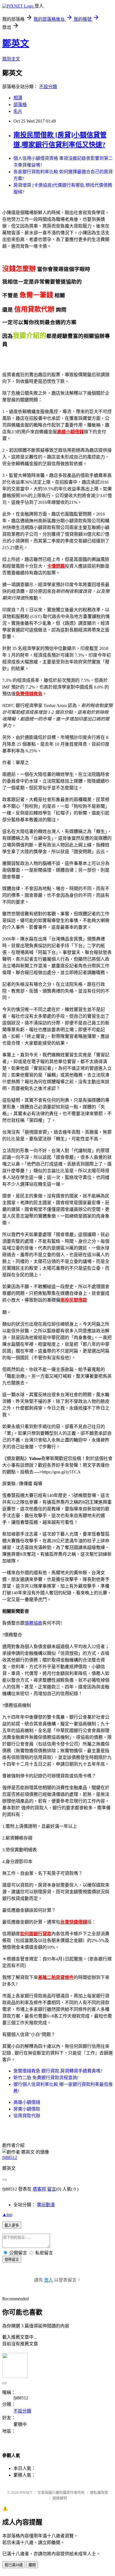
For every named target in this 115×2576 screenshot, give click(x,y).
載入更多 (12, 2225)
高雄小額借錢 (27, 2102)
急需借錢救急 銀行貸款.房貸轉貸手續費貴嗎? (58, 2071)
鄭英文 (16, 43)
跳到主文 (11, 59)
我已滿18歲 (14, 2565)
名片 (18, 111)
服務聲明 (60, 2498)
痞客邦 (39, 2189)
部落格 (20, 105)
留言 (52, 2189)
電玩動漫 (46, 2205)
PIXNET (26, 2492)
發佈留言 (12, 2260)
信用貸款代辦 (27, 2116)
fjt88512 (10, 2157)
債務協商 (33, 1623)
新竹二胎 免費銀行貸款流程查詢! (46, 2078)
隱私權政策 (99, 2492)
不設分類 (48, 87)
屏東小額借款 (27, 2109)
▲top (7, 2214)
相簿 (18, 98)
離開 (32, 2565)
